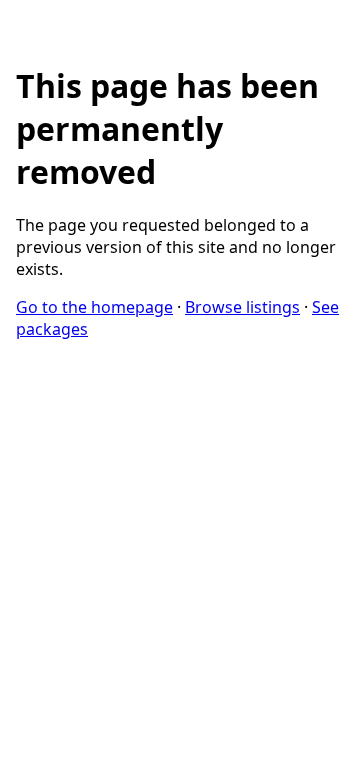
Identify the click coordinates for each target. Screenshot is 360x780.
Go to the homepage (94, 307)
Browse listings (242, 307)
